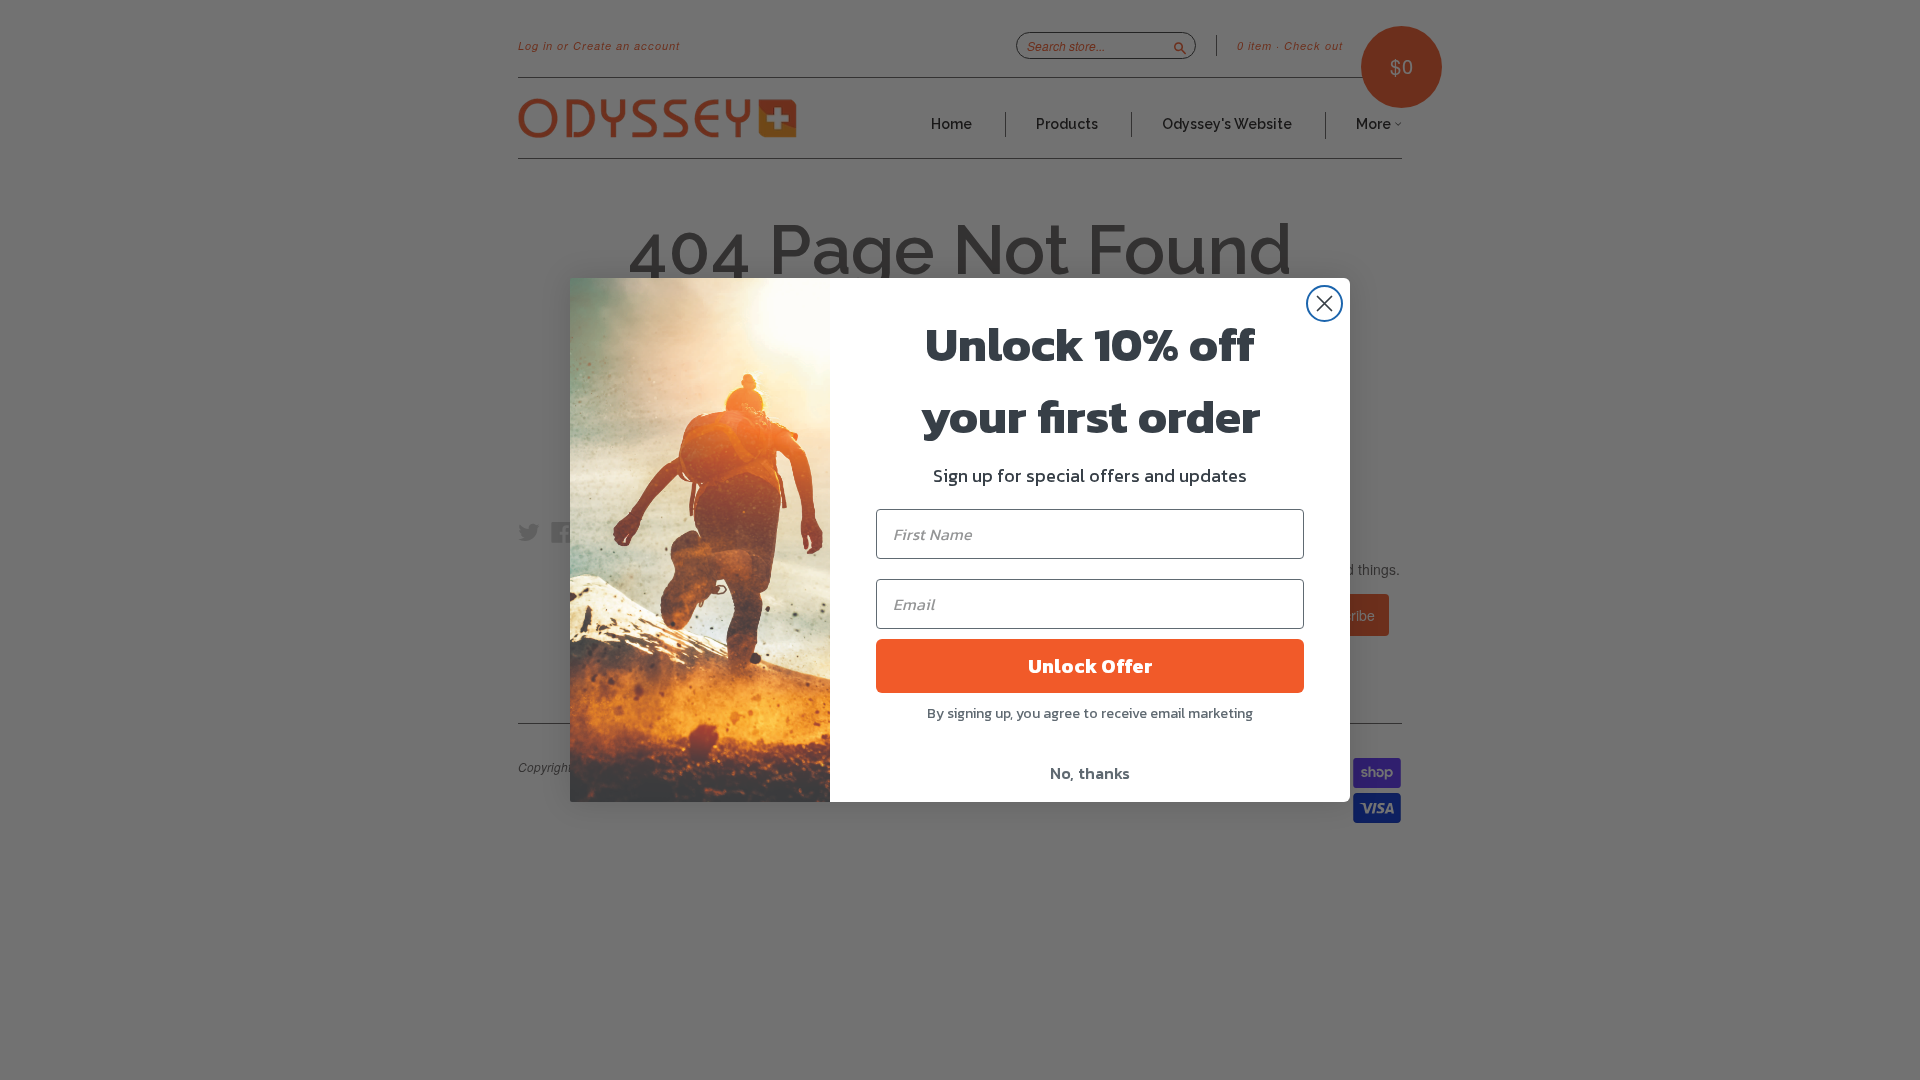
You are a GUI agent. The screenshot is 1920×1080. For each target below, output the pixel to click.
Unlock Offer (1090, 666)
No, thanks (1090, 773)
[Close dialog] (1324, 303)
